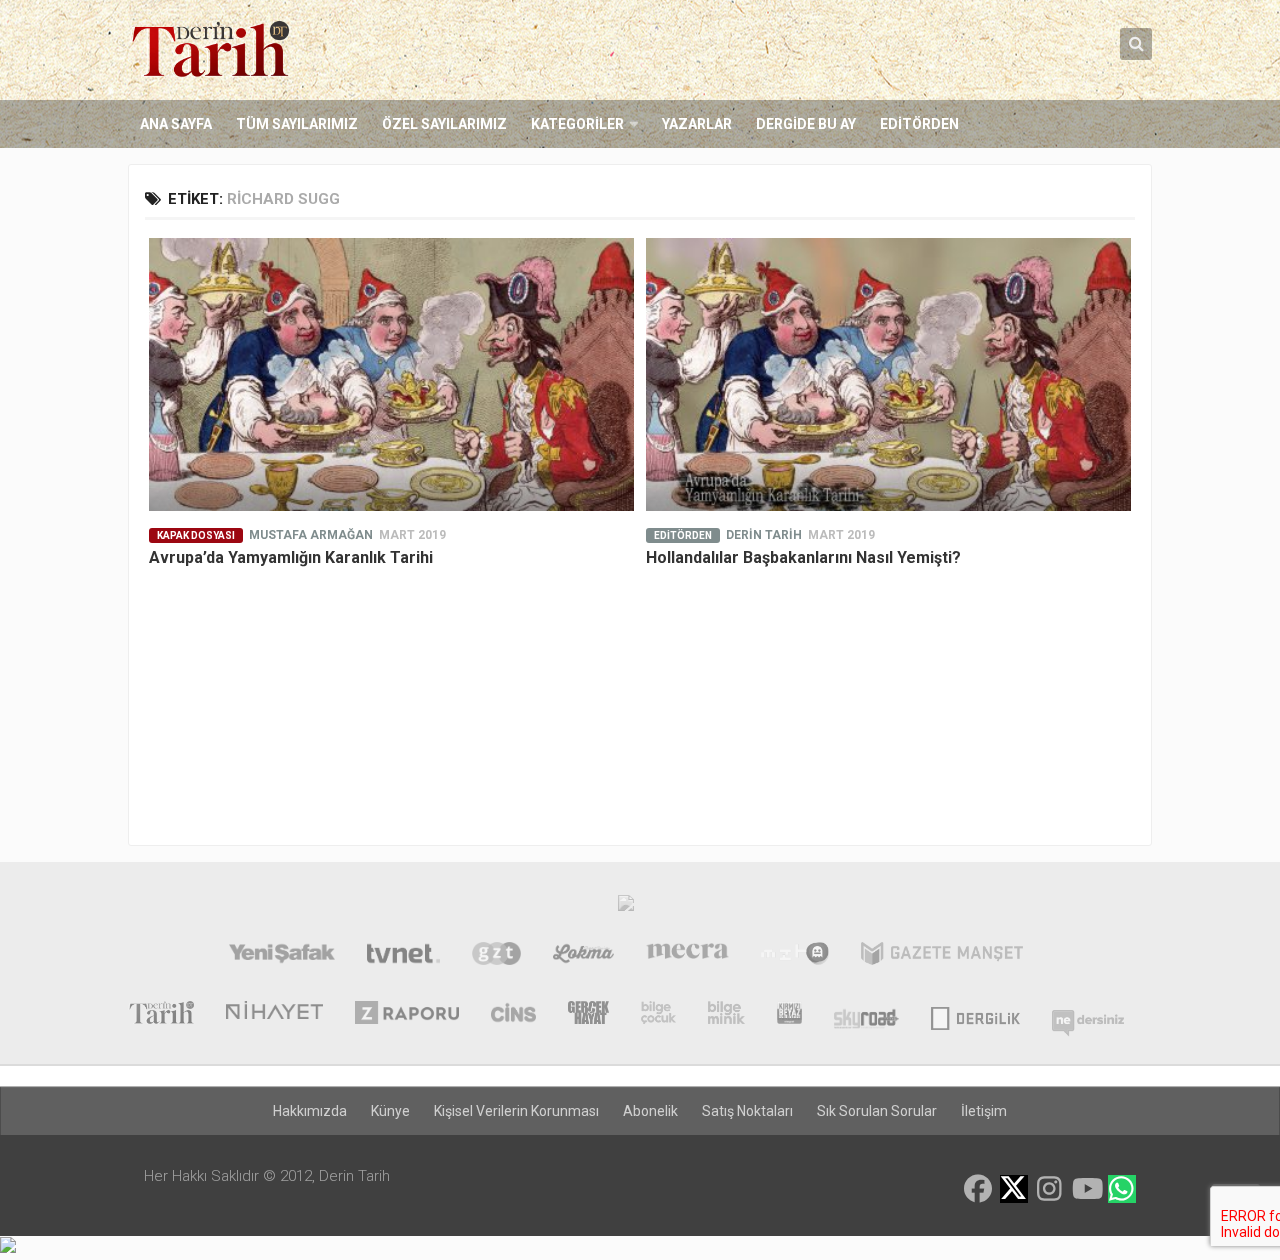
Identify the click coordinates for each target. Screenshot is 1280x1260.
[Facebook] (978, 1189)
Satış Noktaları (747, 1111)
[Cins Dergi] (513, 1015)
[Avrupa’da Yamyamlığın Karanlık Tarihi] (391, 374)
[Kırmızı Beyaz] (789, 1015)
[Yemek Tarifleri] (583, 956)
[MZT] (794, 956)
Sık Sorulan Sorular (877, 1111)
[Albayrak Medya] (626, 908)
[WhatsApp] (1122, 1189)
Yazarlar (697, 124)
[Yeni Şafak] (281, 956)
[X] (1014, 1190)
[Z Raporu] (407, 1015)
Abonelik (650, 1111)
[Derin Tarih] (161, 1015)
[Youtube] (1086, 1189)
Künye (390, 1111)
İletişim (984, 1111)
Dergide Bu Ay (806, 124)
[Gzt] (496, 956)
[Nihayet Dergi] (274, 1015)
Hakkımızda (310, 1111)
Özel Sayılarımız (444, 124)
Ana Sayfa (176, 124)
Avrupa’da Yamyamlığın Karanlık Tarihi (291, 557)
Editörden (919, 124)
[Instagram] (1050, 1189)
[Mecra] (688, 956)
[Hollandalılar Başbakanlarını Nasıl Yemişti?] (888, 374)
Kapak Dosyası (196, 535)
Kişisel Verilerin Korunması (516, 1111)
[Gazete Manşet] (942, 956)
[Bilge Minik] (726, 1015)
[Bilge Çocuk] (658, 1015)
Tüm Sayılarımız (297, 124)
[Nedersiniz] (1088, 1015)
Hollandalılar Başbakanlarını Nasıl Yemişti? (803, 557)
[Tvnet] (403, 956)
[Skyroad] (866, 1015)
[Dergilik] (975, 1015)
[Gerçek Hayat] (588, 1015)
